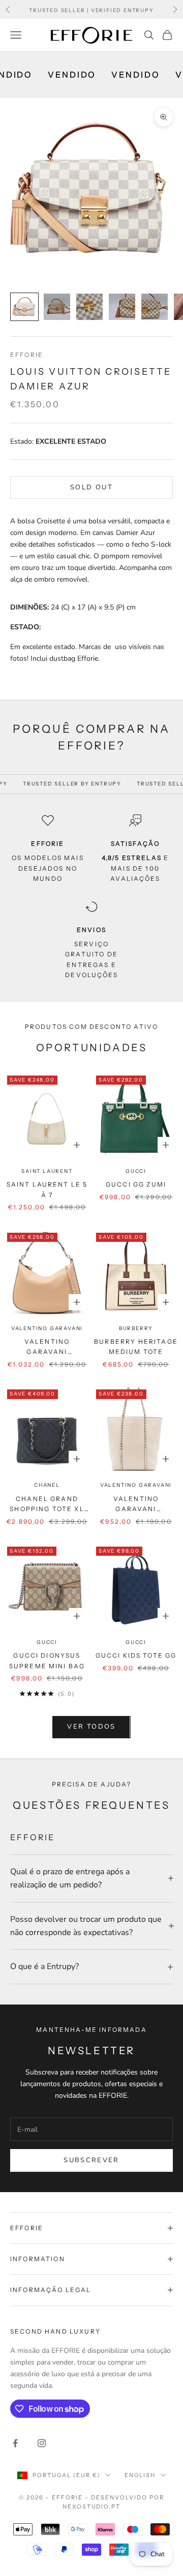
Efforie (27, 355)
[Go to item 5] (155, 307)
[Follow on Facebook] (15, 2443)
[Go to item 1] (24, 307)
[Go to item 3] (89, 307)
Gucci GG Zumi (136, 1184)
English (140, 2475)
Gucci (136, 1171)
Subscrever (91, 2160)
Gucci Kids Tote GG (136, 1655)
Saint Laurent (47, 1171)
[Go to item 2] (57, 307)
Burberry (136, 1328)
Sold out (91, 487)
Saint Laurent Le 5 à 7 (47, 1189)
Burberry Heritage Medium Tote (136, 1347)
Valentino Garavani (47, 1328)
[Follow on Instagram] (42, 2443)
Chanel (47, 1485)
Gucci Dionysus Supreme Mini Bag (47, 1660)
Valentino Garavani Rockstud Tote (47, 1348)
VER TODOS (91, 1727)
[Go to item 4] (122, 307)
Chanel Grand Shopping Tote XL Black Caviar (47, 1505)
